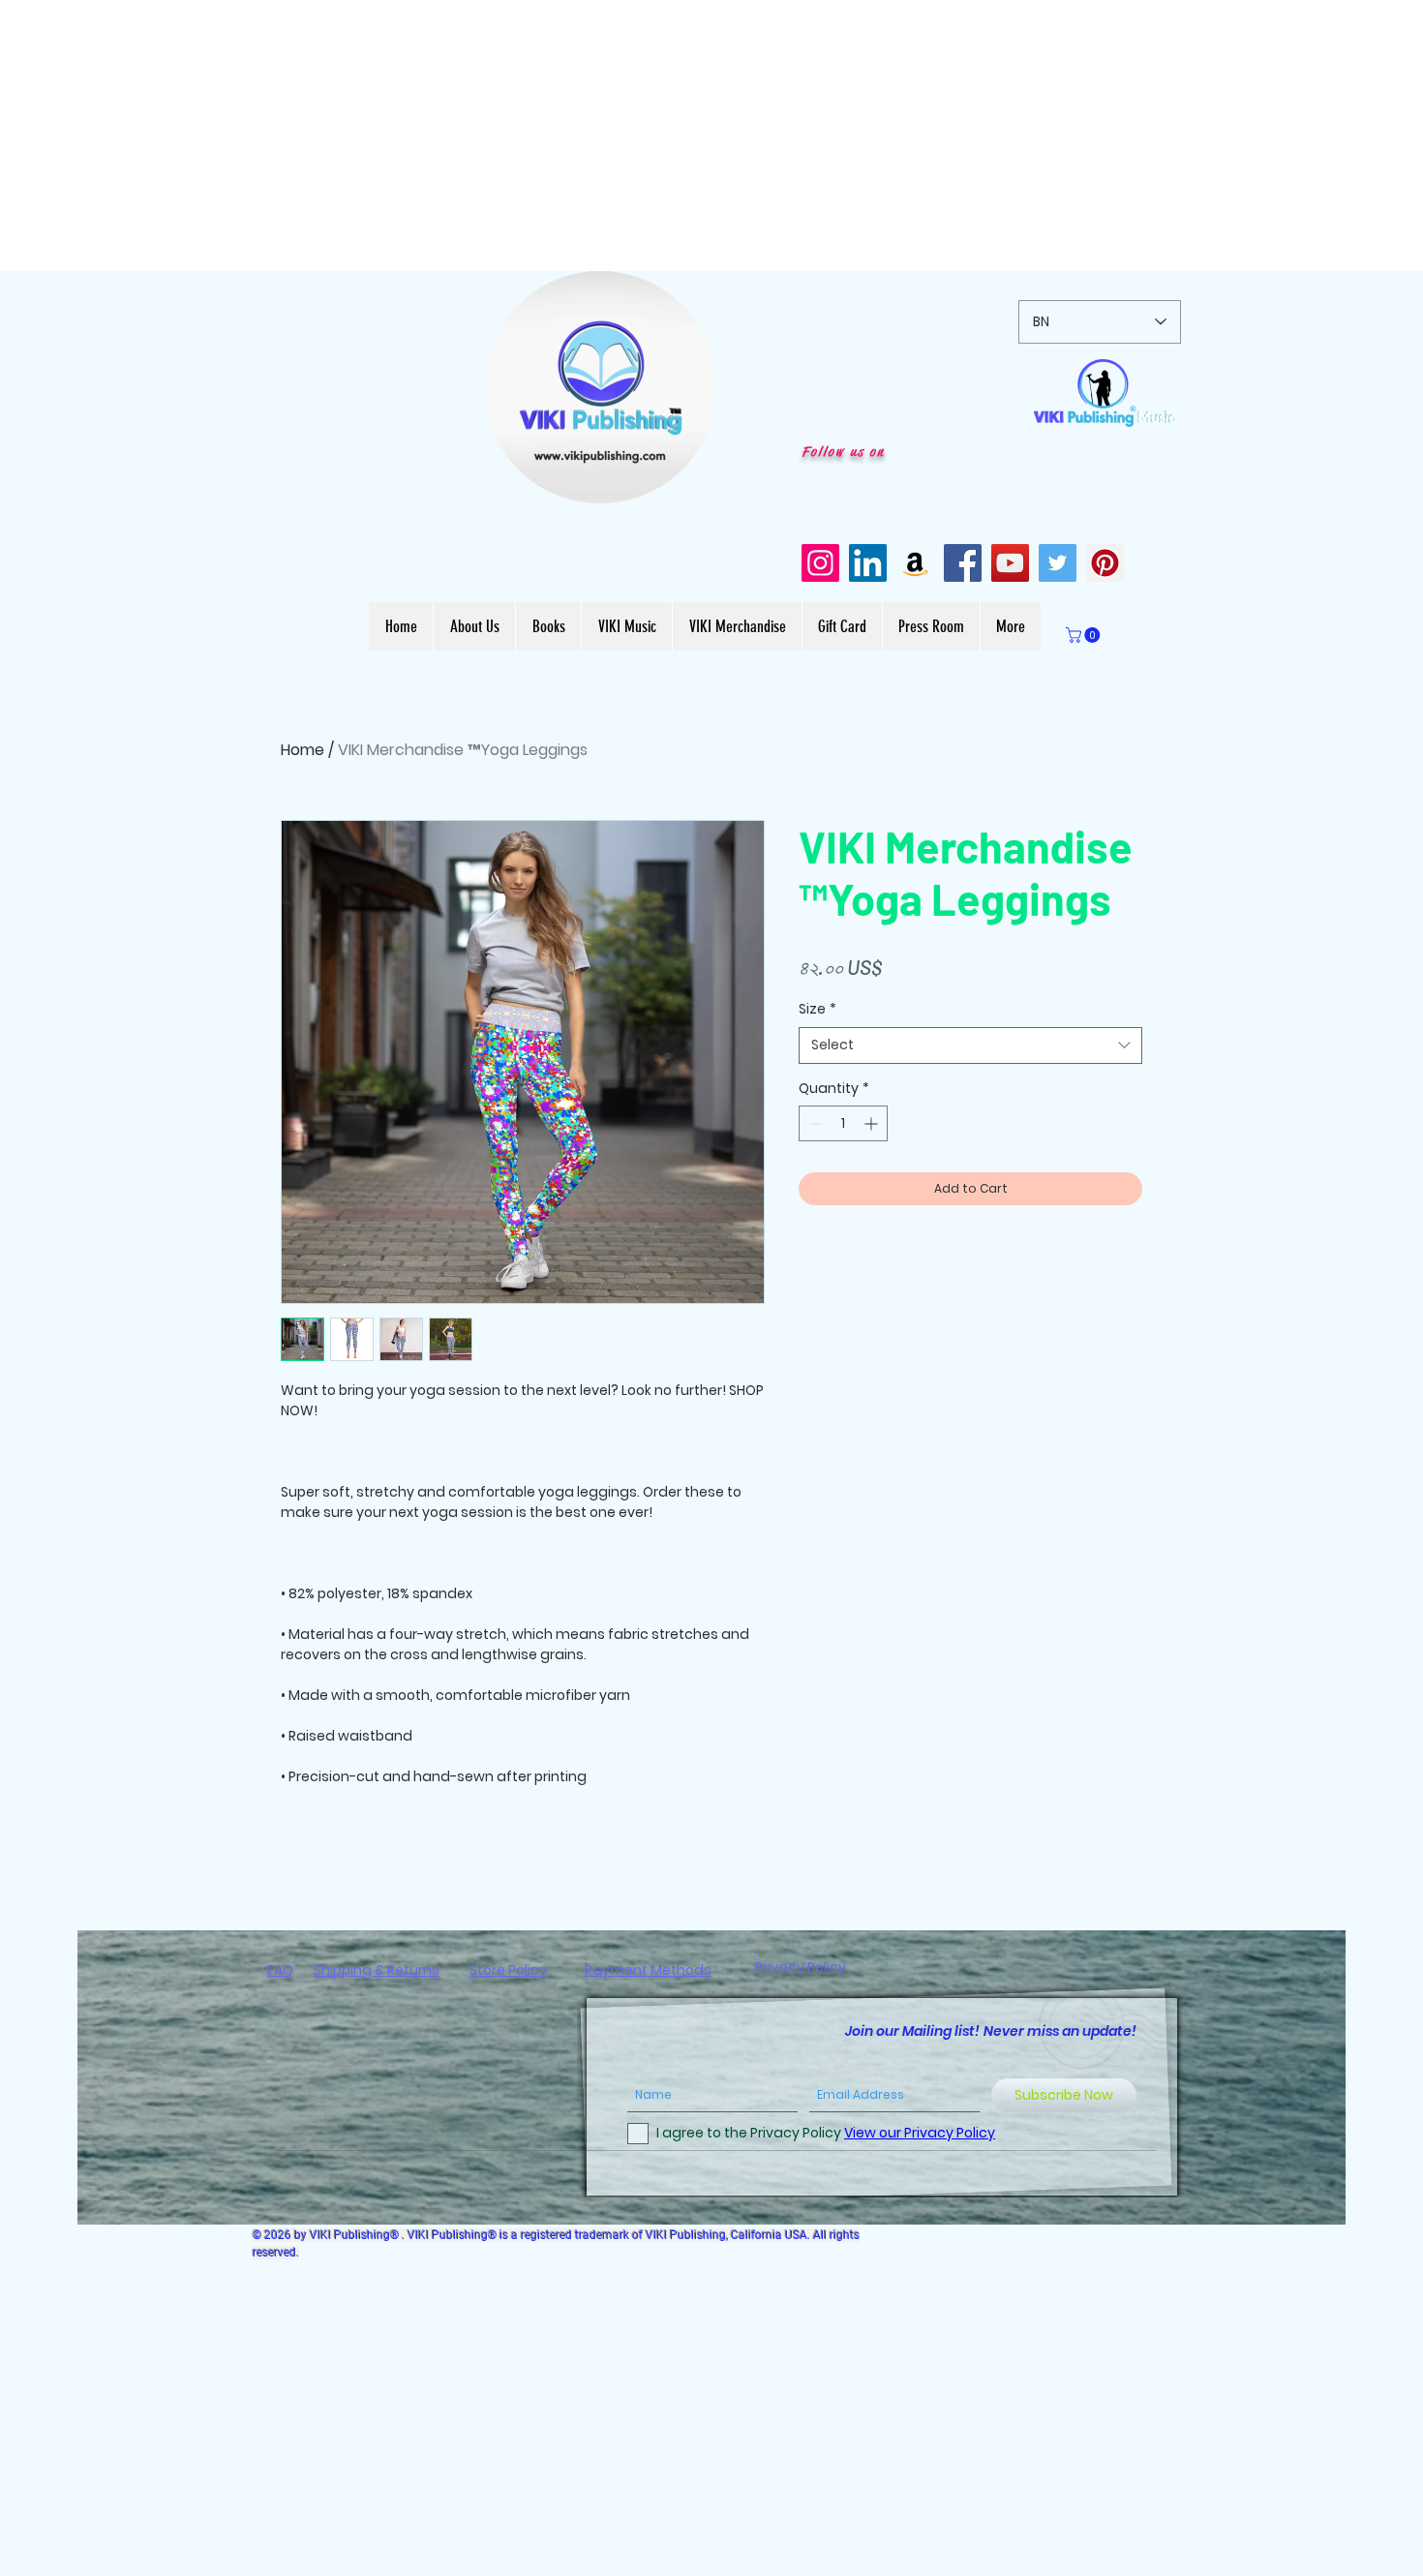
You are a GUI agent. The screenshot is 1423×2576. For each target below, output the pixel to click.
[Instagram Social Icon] (820, 563)
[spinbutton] (843, 1123)
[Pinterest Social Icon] (1105, 563)
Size (817, 1009)
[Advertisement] (581, 136)
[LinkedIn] (868, 563)
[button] (692, 482)
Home (303, 750)
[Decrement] (814, 1123)
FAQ (280, 1970)
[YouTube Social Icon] (1010, 563)
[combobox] (970, 1046)
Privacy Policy (801, 1967)
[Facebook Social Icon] (963, 563)
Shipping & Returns (377, 1970)
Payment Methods (648, 1970)
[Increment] (873, 1123)
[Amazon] (915, 563)
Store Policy (508, 1970)
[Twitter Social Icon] (1058, 563)
